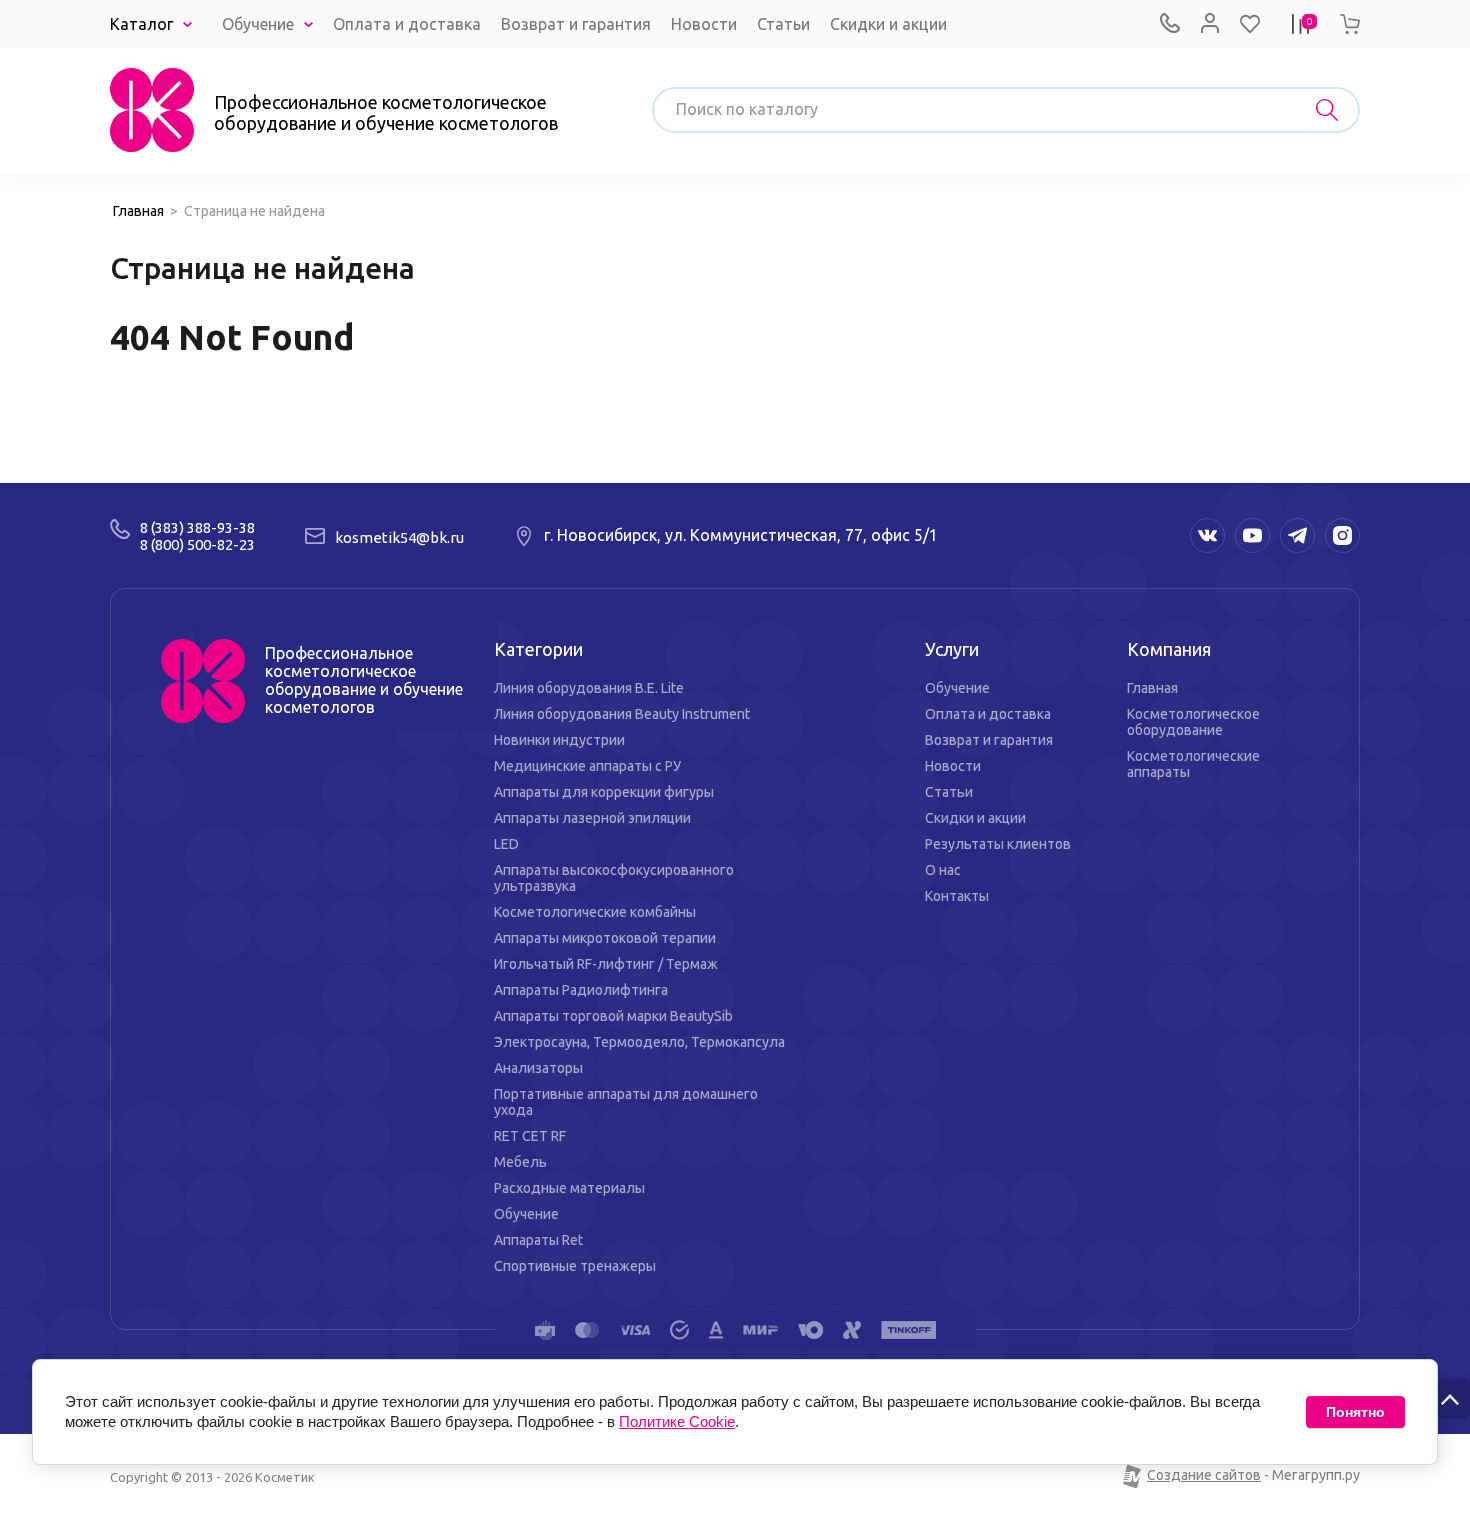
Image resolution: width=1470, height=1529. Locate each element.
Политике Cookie (677, 1421)
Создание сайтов (1204, 1475)
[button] (1250, 24)
